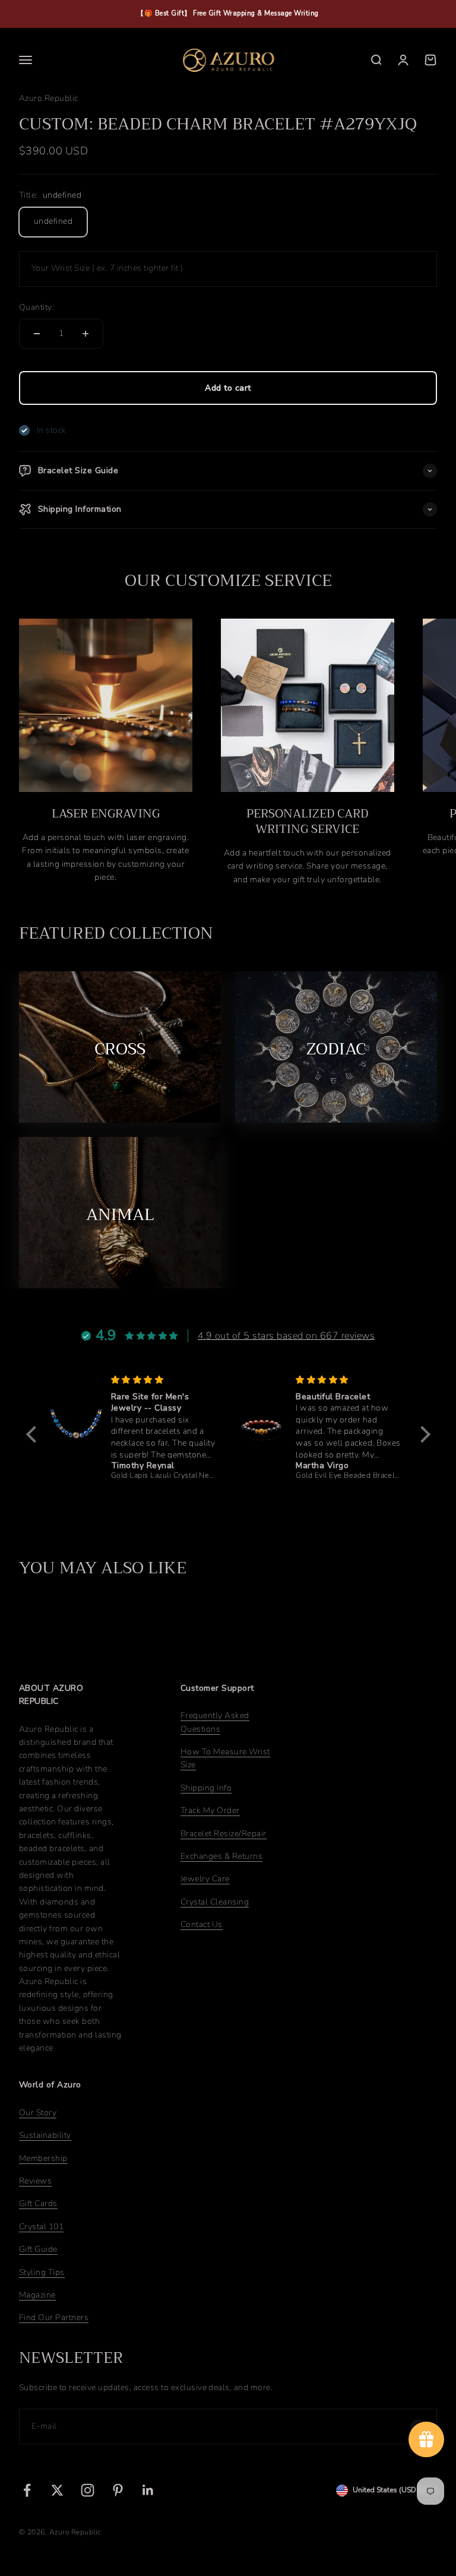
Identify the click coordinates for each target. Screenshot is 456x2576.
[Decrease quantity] (37, 334)
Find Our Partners (54, 2317)
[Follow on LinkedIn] (148, 2490)
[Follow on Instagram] (88, 2490)
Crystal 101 (41, 2227)
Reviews (35, 2181)
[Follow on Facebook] (27, 2490)
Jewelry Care (205, 1879)
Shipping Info (206, 1788)
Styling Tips (42, 2272)
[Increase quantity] (85, 334)
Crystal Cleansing (215, 1902)
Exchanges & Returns (221, 1856)
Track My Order (210, 1810)
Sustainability (45, 2135)
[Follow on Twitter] (57, 2490)
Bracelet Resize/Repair (224, 1834)
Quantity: (37, 307)
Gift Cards (38, 2203)
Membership (43, 2158)
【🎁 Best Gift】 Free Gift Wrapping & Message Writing (228, 13)
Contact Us (202, 1924)
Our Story (38, 2113)
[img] (164, 1380)
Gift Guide (38, 2249)
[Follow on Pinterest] (118, 2490)
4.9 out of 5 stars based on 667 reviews (286, 1336)
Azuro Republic (49, 98)
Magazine (37, 2295)
